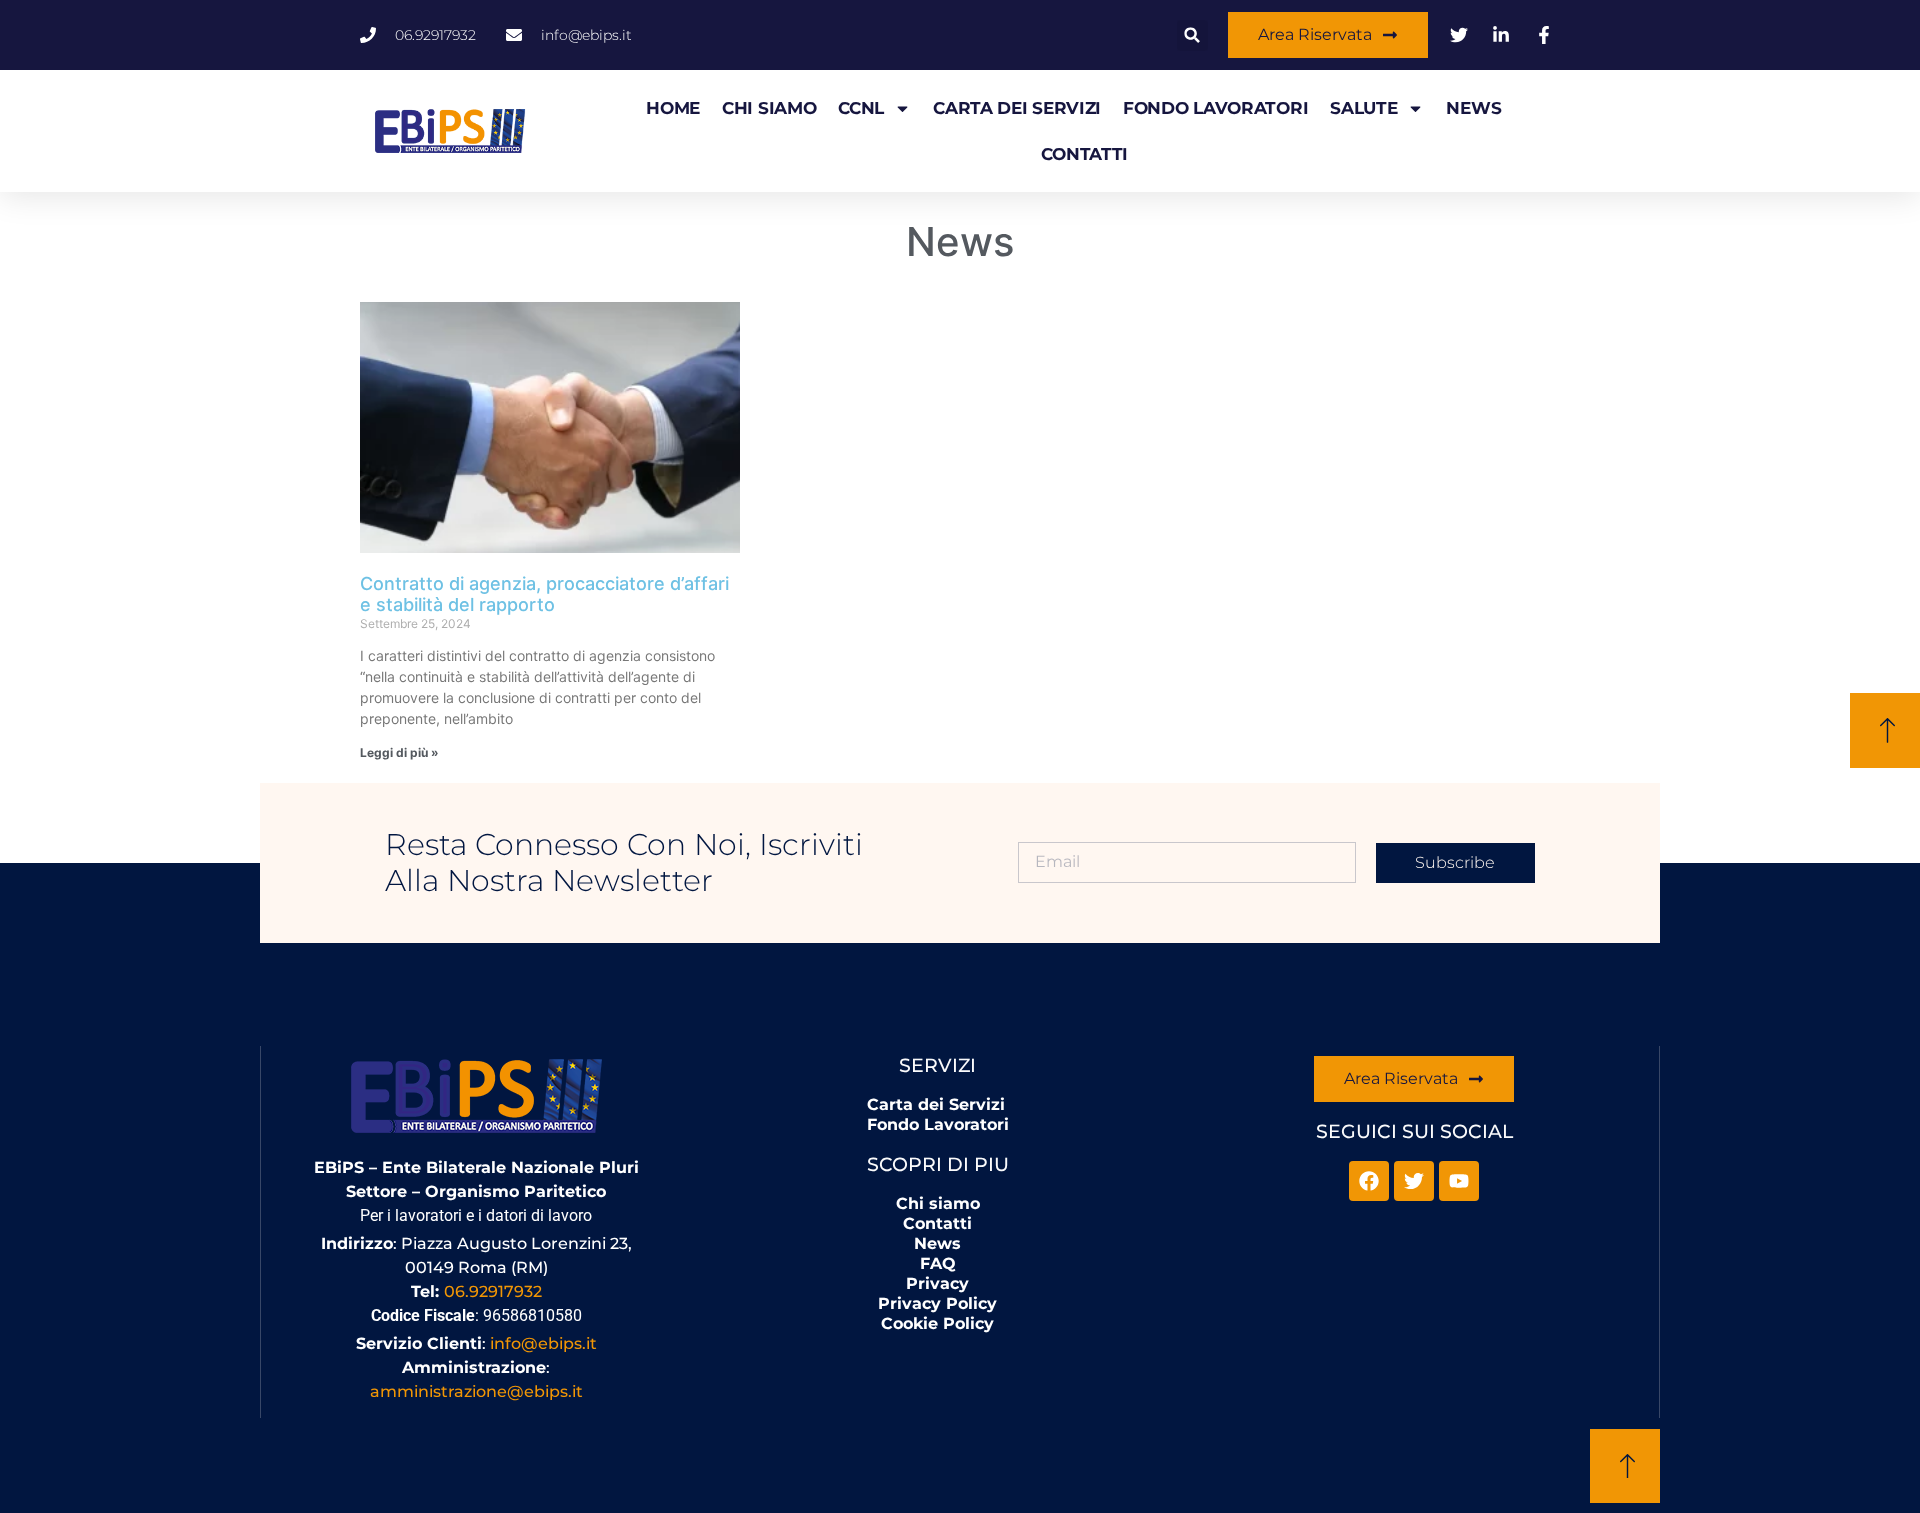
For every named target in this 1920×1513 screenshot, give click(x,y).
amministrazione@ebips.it (476, 1391)
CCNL (861, 108)
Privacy (937, 1283)
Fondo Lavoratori (1215, 108)
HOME (673, 108)
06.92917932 (493, 1291)
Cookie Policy (937, 1323)
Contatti (1084, 154)
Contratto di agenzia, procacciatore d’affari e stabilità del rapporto (544, 594)
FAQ (938, 1263)
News (1473, 108)
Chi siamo (769, 108)
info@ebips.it (543, 1343)
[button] (1192, 35)
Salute (1363, 108)
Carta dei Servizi (1017, 108)
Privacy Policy (937, 1303)
